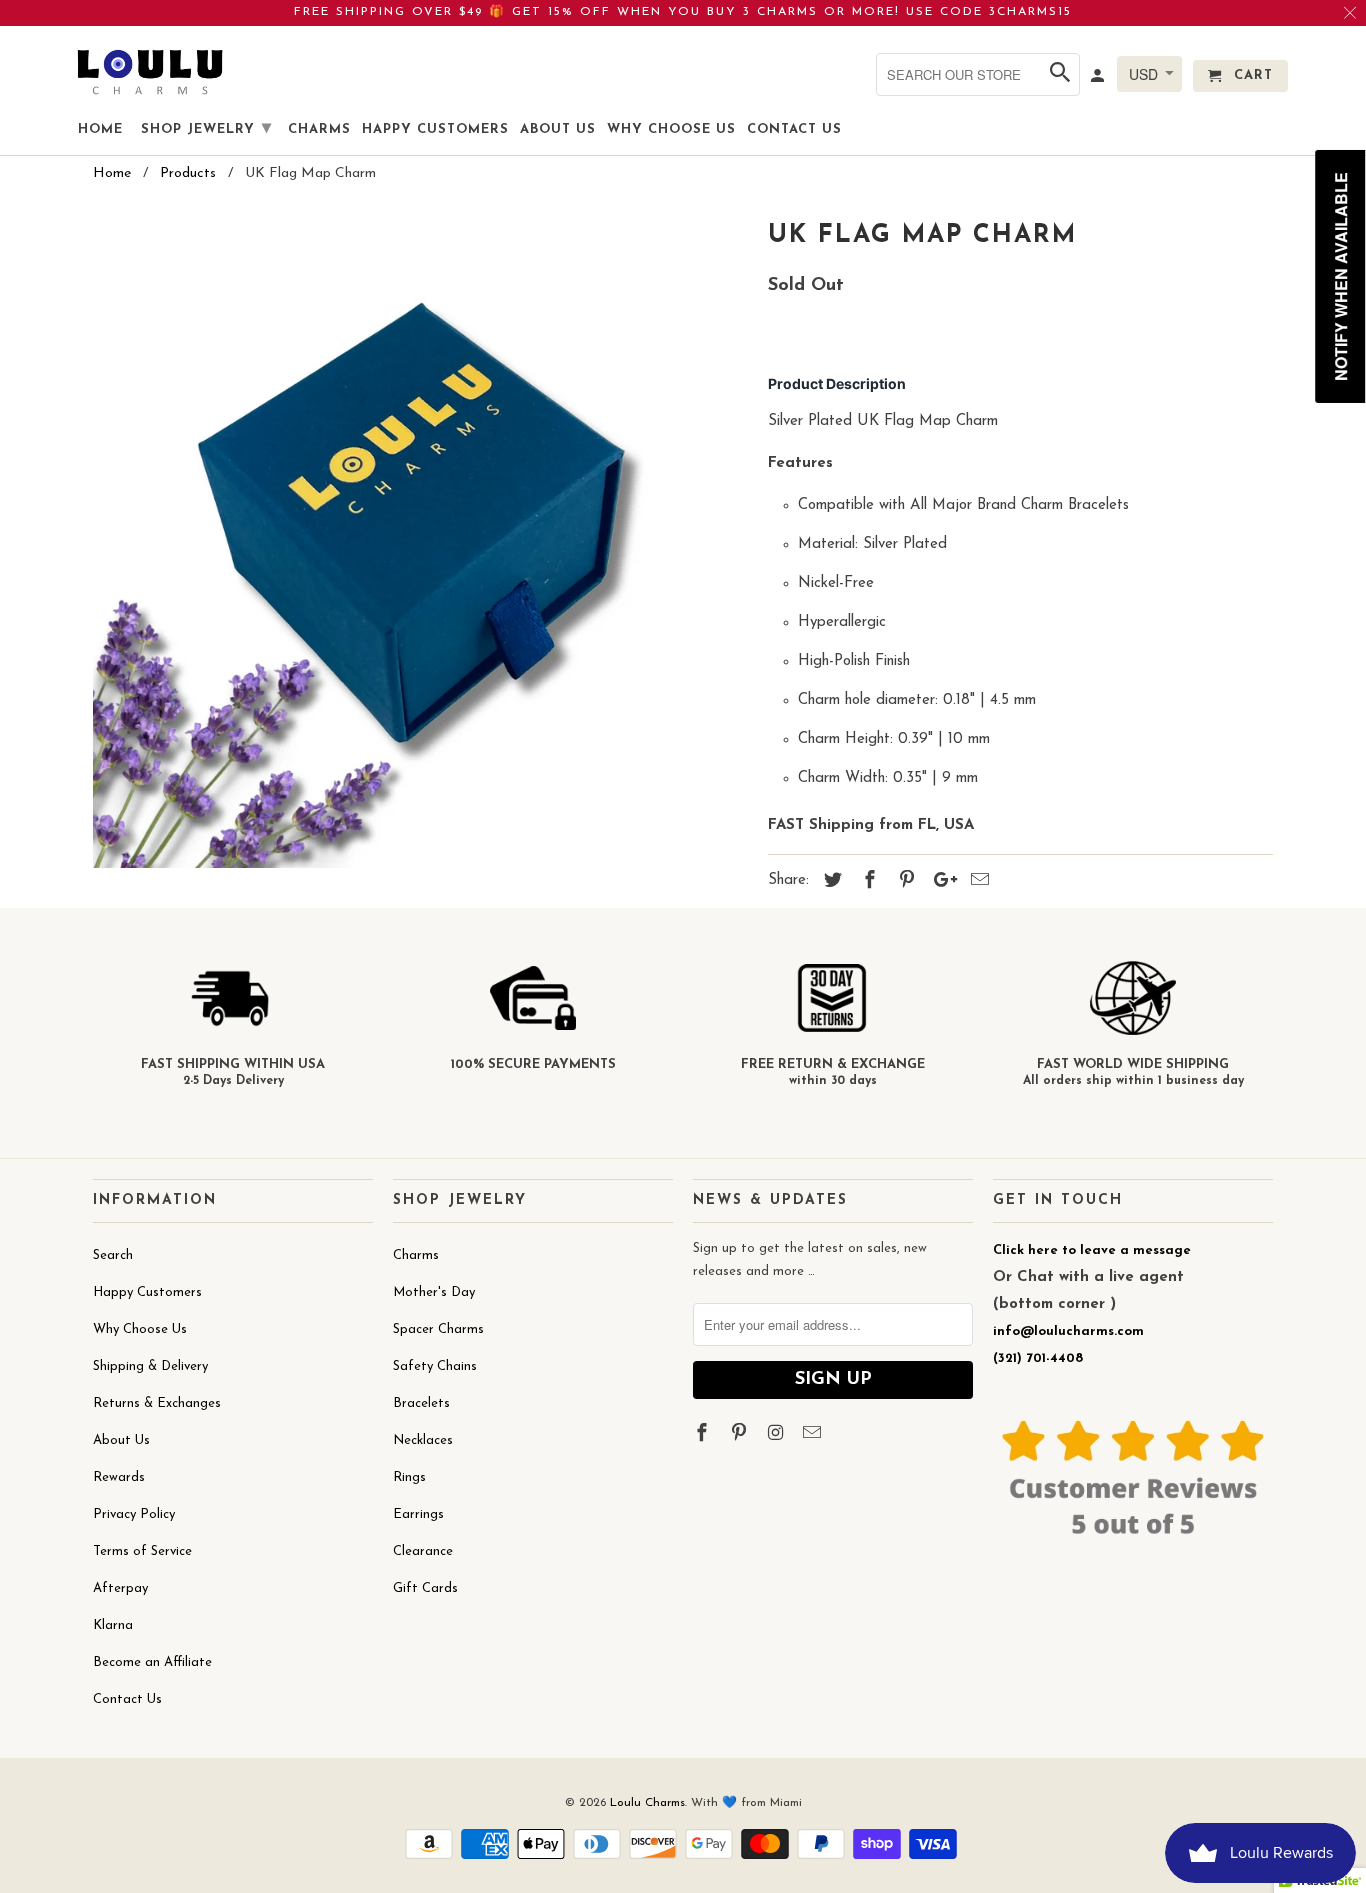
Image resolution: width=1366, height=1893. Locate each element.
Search (113, 1255)
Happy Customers (147, 1292)
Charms (416, 1255)
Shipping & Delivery (150, 1366)
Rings (409, 1477)
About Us (121, 1440)
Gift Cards (425, 1588)
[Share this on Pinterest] (904, 882)
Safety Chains (435, 1366)
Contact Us (127, 1699)
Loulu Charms (647, 1803)
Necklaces (423, 1440)
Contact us (794, 129)
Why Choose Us (140, 1329)
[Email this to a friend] (977, 882)
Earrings (418, 1514)
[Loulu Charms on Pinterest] (741, 1435)
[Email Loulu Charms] (814, 1435)
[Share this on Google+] (940, 882)
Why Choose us (671, 129)
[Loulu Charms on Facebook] (704, 1435)
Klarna (113, 1625)
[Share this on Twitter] (830, 882)
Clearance (423, 1551)
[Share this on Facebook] (867, 882)
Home (100, 129)
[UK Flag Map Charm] (420, 540)
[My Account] (1099, 80)
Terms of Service (142, 1551)
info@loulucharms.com (1068, 1331)
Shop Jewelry (206, 129)
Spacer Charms (438, 1329)
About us (558, 129)
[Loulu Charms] (150, 71)
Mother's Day (434, 1292)
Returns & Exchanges (157, 1403)
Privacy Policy (134, 1514)
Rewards (119, 1477)
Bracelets (421, 1403)
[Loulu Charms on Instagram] (778, 1435)
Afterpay (120, 1588)
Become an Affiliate (152, 1662)
